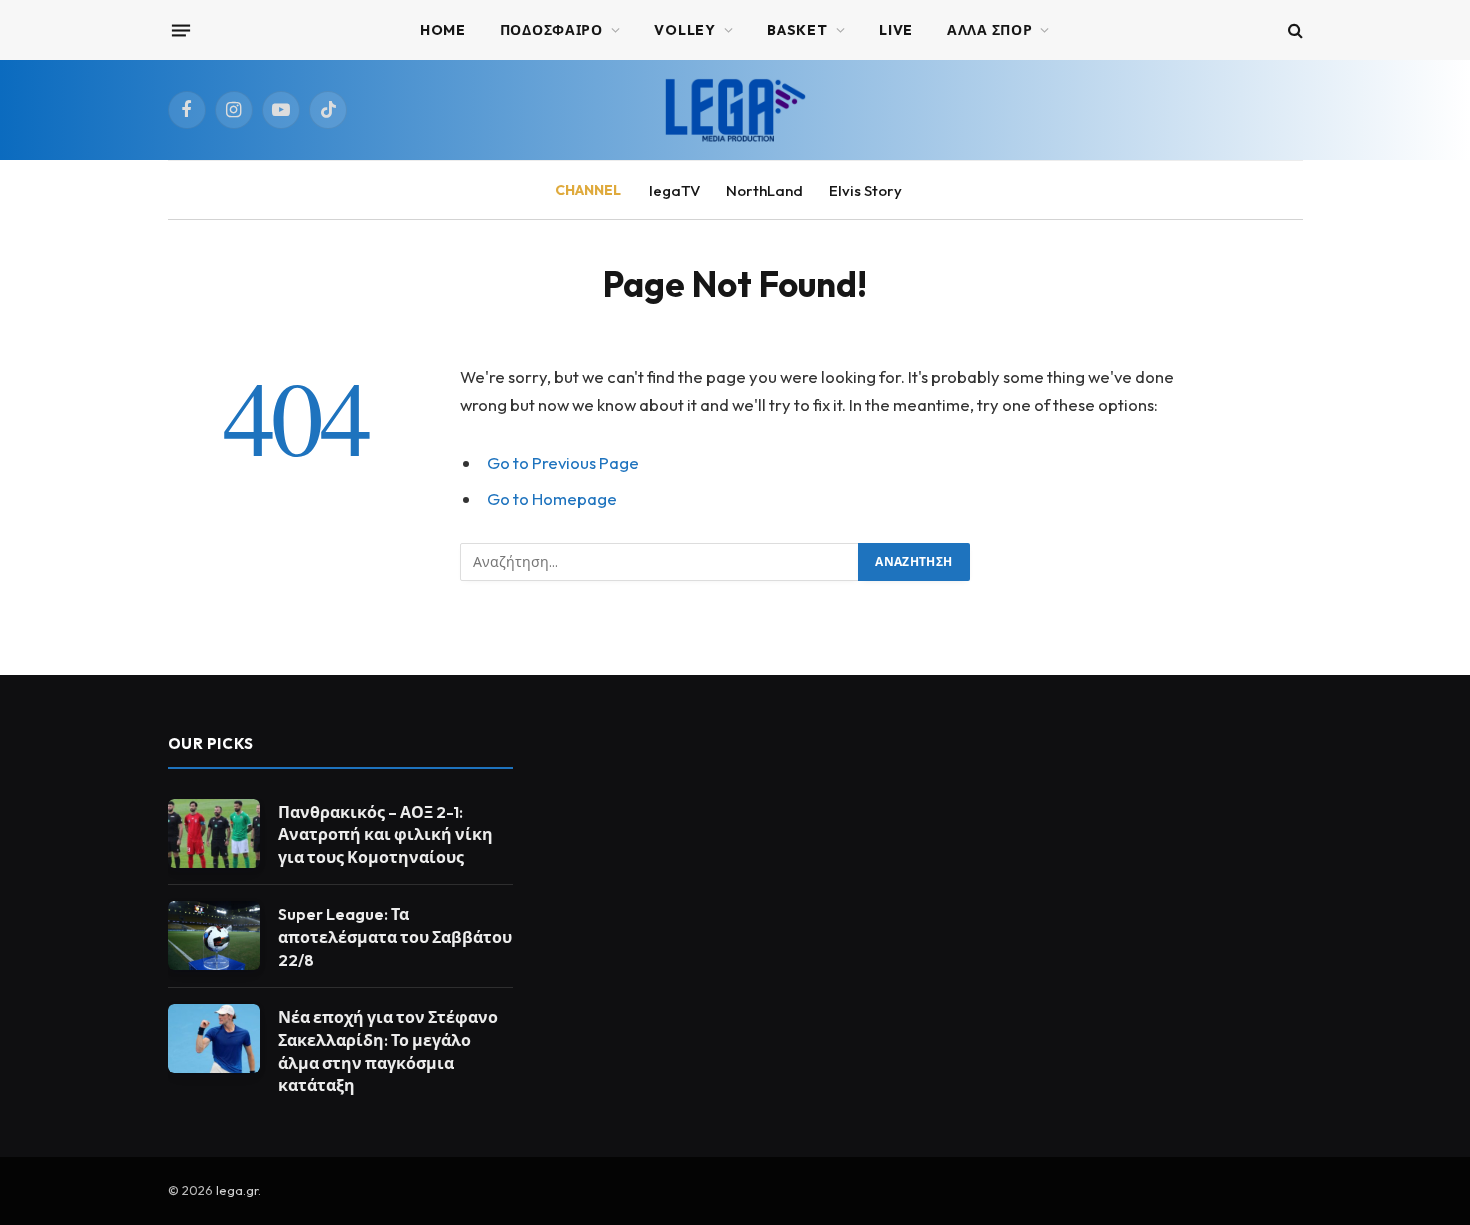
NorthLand (764, 190)
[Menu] (180, 30)
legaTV (674, 190)
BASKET (797, 30)
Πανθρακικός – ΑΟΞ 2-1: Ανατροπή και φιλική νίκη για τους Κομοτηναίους (385, 835)
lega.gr (237, 1190)
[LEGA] (735, 110)
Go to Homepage (552, 498)
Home (443, 30)
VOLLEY (684, 30)
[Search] (1293, 30)
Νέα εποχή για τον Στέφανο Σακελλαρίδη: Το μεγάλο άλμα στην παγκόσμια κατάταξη (388, 1051)
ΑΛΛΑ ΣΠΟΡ (989, 30)
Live (896, 30)
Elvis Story (865, 190)
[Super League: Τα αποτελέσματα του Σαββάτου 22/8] (214, 935)
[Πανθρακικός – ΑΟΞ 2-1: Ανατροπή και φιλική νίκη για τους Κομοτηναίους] (214, 833)
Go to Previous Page (563, 462)
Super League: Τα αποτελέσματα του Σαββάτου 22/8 (395, 937)
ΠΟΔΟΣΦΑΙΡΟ (551, 30)
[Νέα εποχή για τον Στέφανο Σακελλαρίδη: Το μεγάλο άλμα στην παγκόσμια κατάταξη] (214, 1038)
